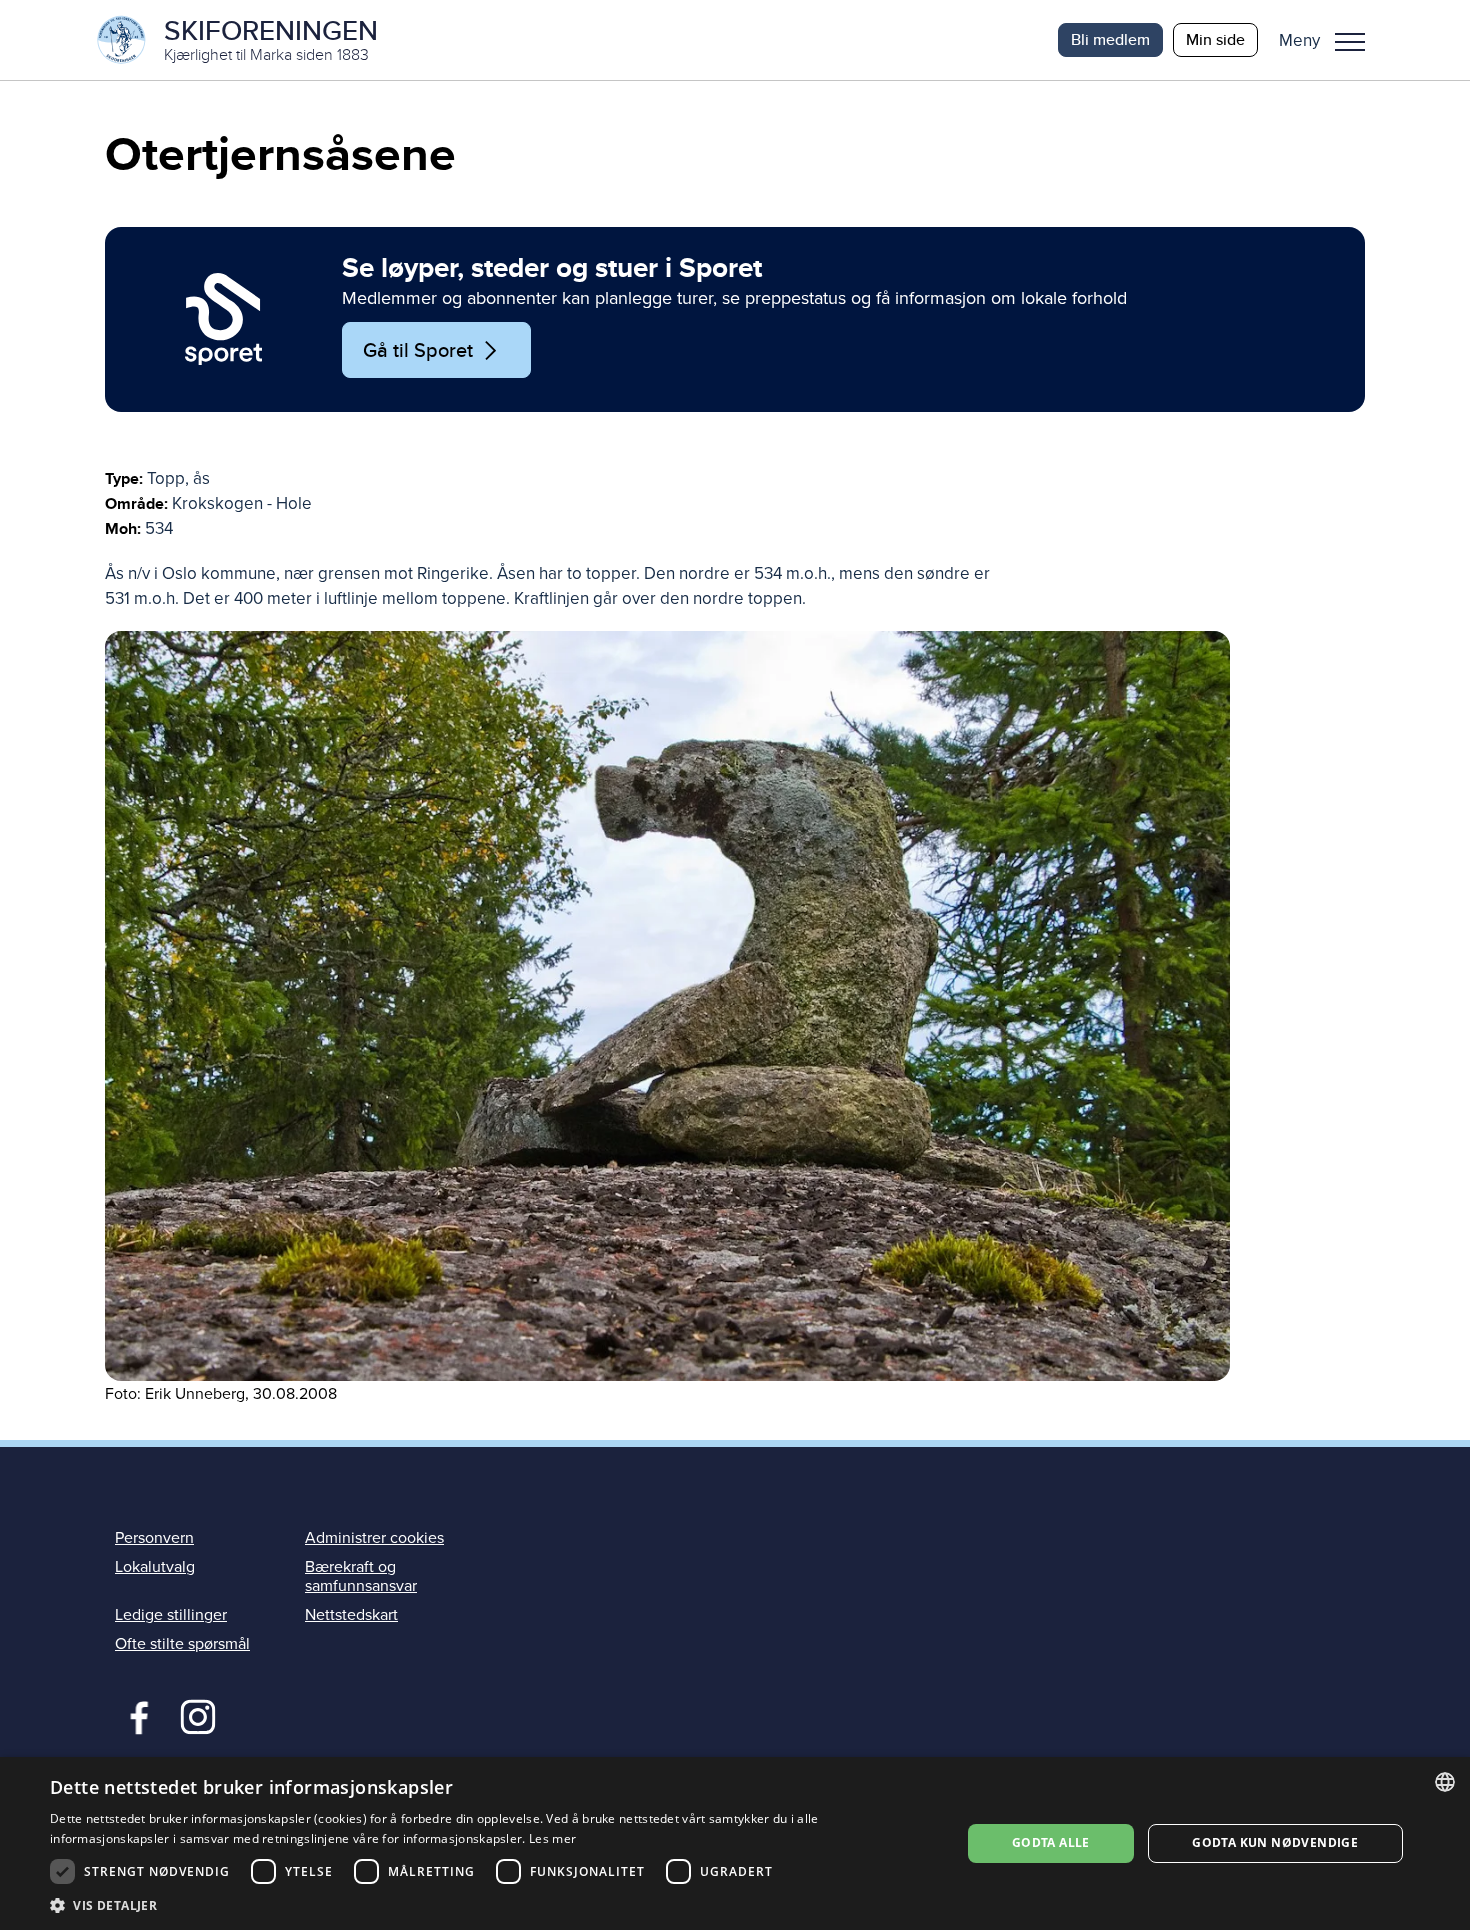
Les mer (552, 1838)
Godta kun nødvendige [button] (1275, 1842)
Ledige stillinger (171, 1615)
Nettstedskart (351, 1615)
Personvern (154, 1538)
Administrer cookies (374, 1538)
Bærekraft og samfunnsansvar (361, 1576)
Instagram (197, 1715)
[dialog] (735, 1843)
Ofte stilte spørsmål (182, 1644)
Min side (1215, 39)
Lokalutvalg (155, 1567)
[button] (1329, 40)
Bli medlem (1110, 39)
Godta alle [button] (1051, 1842)
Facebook (134, 1715)
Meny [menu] (1350, 40)
